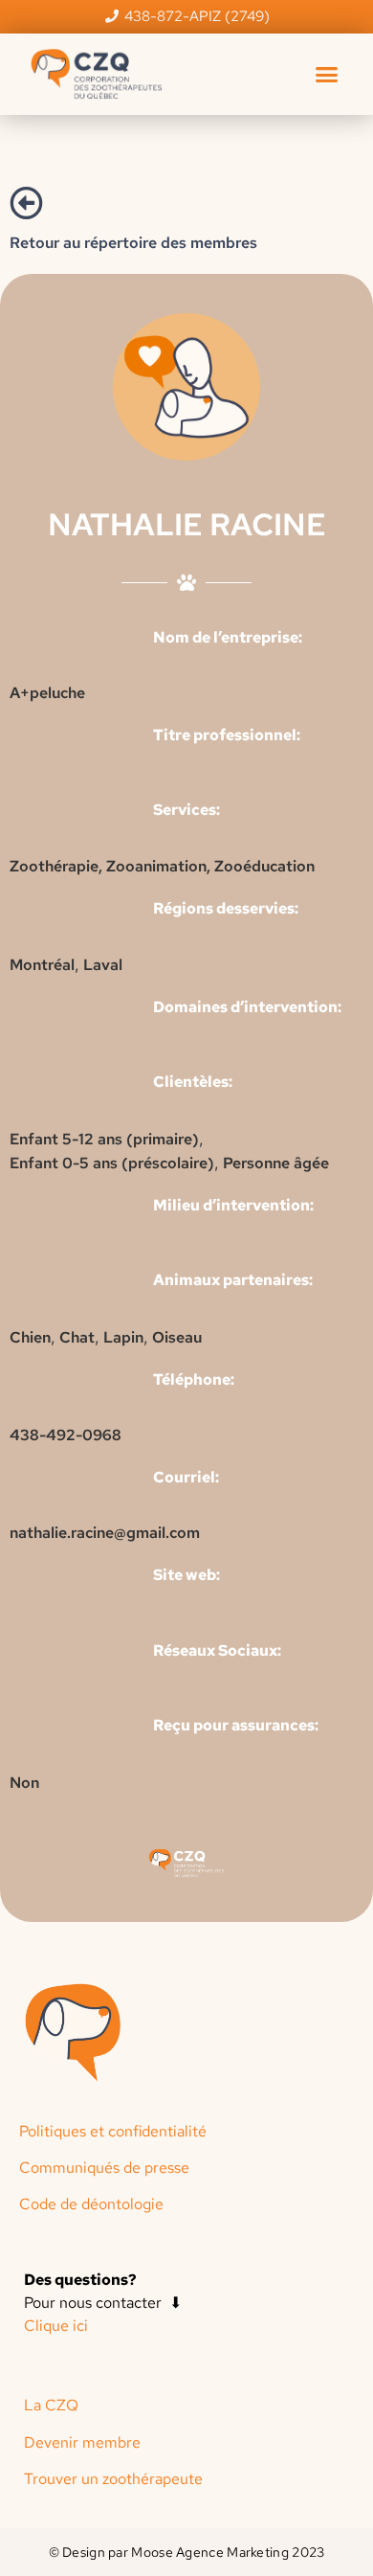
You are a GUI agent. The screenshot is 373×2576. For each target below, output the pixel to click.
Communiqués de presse (104, 2168)
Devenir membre (82, 2442)
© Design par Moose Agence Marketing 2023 (187, 2552)
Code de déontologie (91, 2204)
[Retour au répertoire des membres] (26, 203)
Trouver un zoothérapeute (113, 2479)
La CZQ (51, 2405)
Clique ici (56, 2326)
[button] (327, 74)
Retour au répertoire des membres (133, 243)
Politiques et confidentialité (113, 2131)
